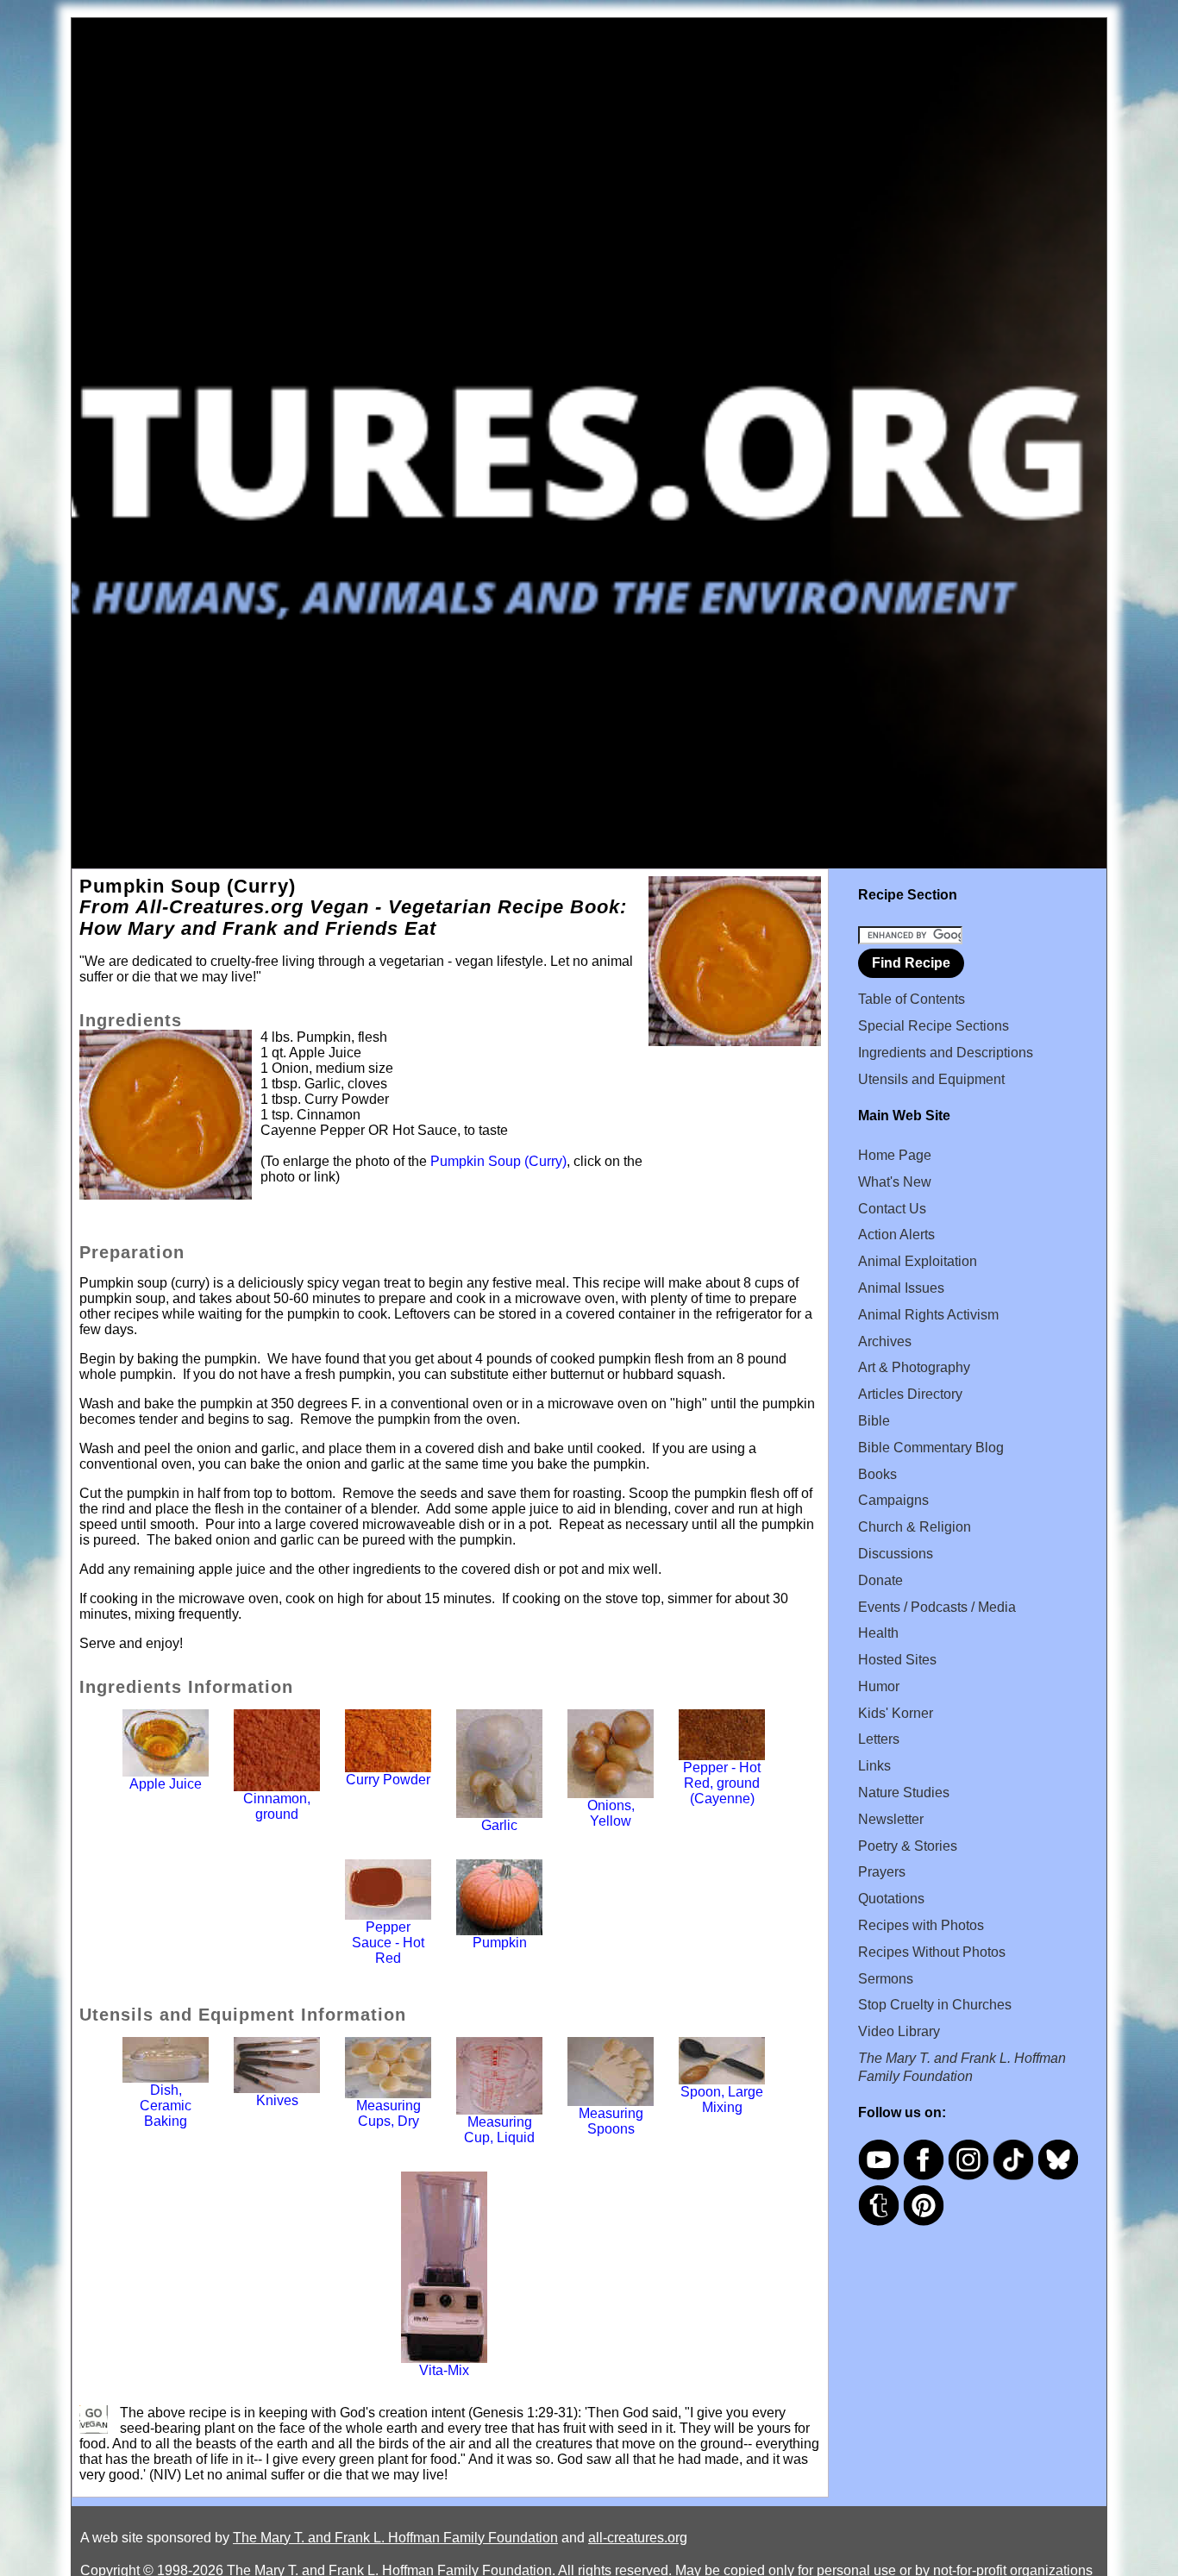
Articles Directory (910, 1394)
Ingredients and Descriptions (946, 1053)
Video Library (899, 2031)
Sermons (886, 1979)
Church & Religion (915, 1527)
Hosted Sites (897, 1660)
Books (877, 1474)
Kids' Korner (896, 1713)
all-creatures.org (638, 2538)
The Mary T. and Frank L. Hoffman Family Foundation (395, 2538)
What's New (895, 1182)
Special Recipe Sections (934, 1026)
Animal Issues (901, 1288)
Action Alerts (896, 1235)
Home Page (895, 1155)
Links (874, 1766)
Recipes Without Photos (932, 1952)
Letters (879, 1739)
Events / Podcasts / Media (937, 1607)
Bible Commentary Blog (931, 1448)
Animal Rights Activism (928, 1315)
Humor (879, 1686)
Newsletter (891, 1819)
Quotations (891, 1899)
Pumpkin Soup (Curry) (498, 1161)
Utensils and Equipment (931, 1079)
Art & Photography (914, 1367)
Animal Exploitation (918, 1261)
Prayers (882, 1872)
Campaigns (893, 1500)
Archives (885, 1341)
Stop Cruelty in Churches (935, 2005)
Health (878, 1633)
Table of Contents (912, 999)
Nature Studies (904, 1793)
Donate (880, 1580)
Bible (874, 1421)
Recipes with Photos (921, 1925)
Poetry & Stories (908, 1846)
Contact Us (892, 1209)
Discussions (896, 1554)
